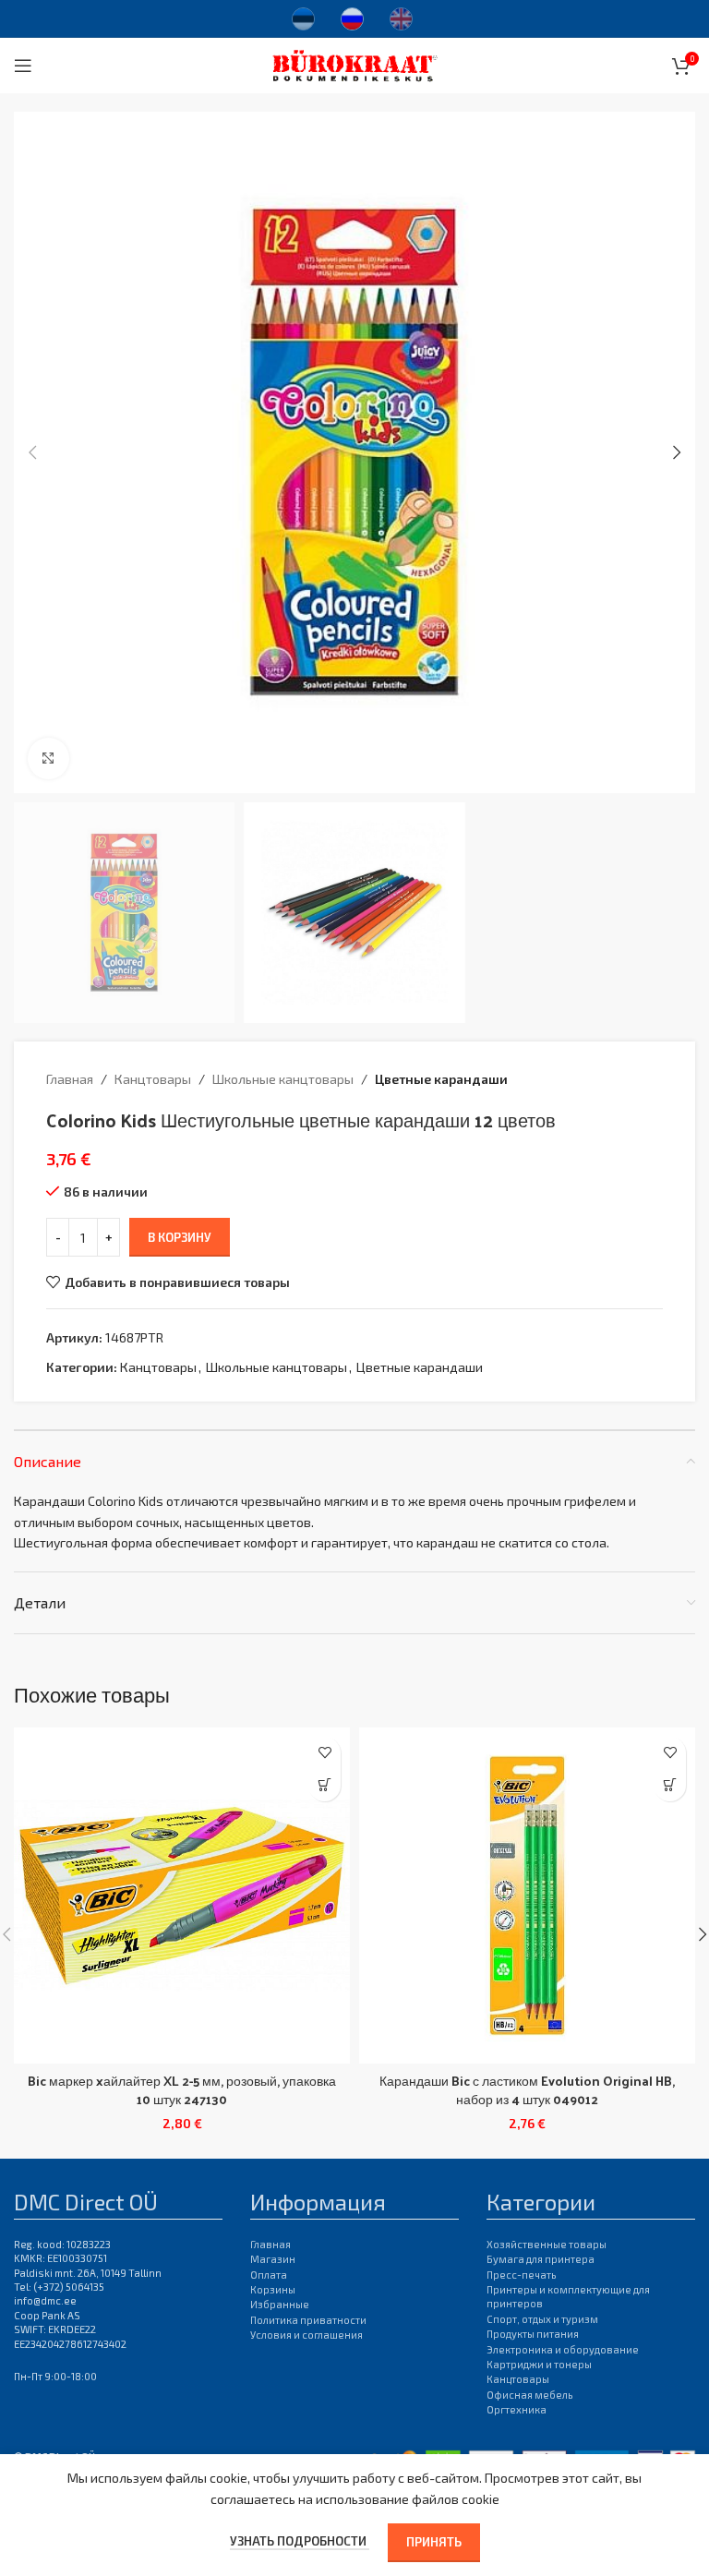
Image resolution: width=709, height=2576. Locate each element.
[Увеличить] (48, 758)
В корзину (180, 1237)
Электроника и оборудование (563, 2349)
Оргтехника (517, 2409)
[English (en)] (401, 17)
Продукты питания (533, 2334)
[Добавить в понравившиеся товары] (324, 1753)
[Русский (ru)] (352, 17)
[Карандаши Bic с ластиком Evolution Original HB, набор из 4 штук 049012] (527, 1896)
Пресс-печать (521, 2275)
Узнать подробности (300, 2541)
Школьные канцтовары (283, 1079)
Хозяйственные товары (547, 2244)
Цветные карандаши (441, 1079)
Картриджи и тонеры (539, 2364)
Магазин (273, 2259)
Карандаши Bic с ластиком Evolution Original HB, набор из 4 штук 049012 (527, 2090)
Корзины (273, 2289)
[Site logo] (355, 63)
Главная (70, 1079)
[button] (32, 452)
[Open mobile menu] (23, 66)
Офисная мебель (529, 2395)
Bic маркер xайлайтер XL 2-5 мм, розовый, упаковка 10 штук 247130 (182, 2090)
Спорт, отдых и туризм (542, 2319)
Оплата (269, 2275)
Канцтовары (153, 1079)
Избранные (280, 2304)
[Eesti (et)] (303, 17)
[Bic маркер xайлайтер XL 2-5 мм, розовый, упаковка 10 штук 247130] (182, 1896)
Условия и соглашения (306, 2335)
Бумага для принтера (541, 2259)
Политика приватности (308, 2320)
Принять (434, 2542)
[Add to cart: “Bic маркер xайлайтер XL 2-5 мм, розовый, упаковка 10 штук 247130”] (324, 1785)
